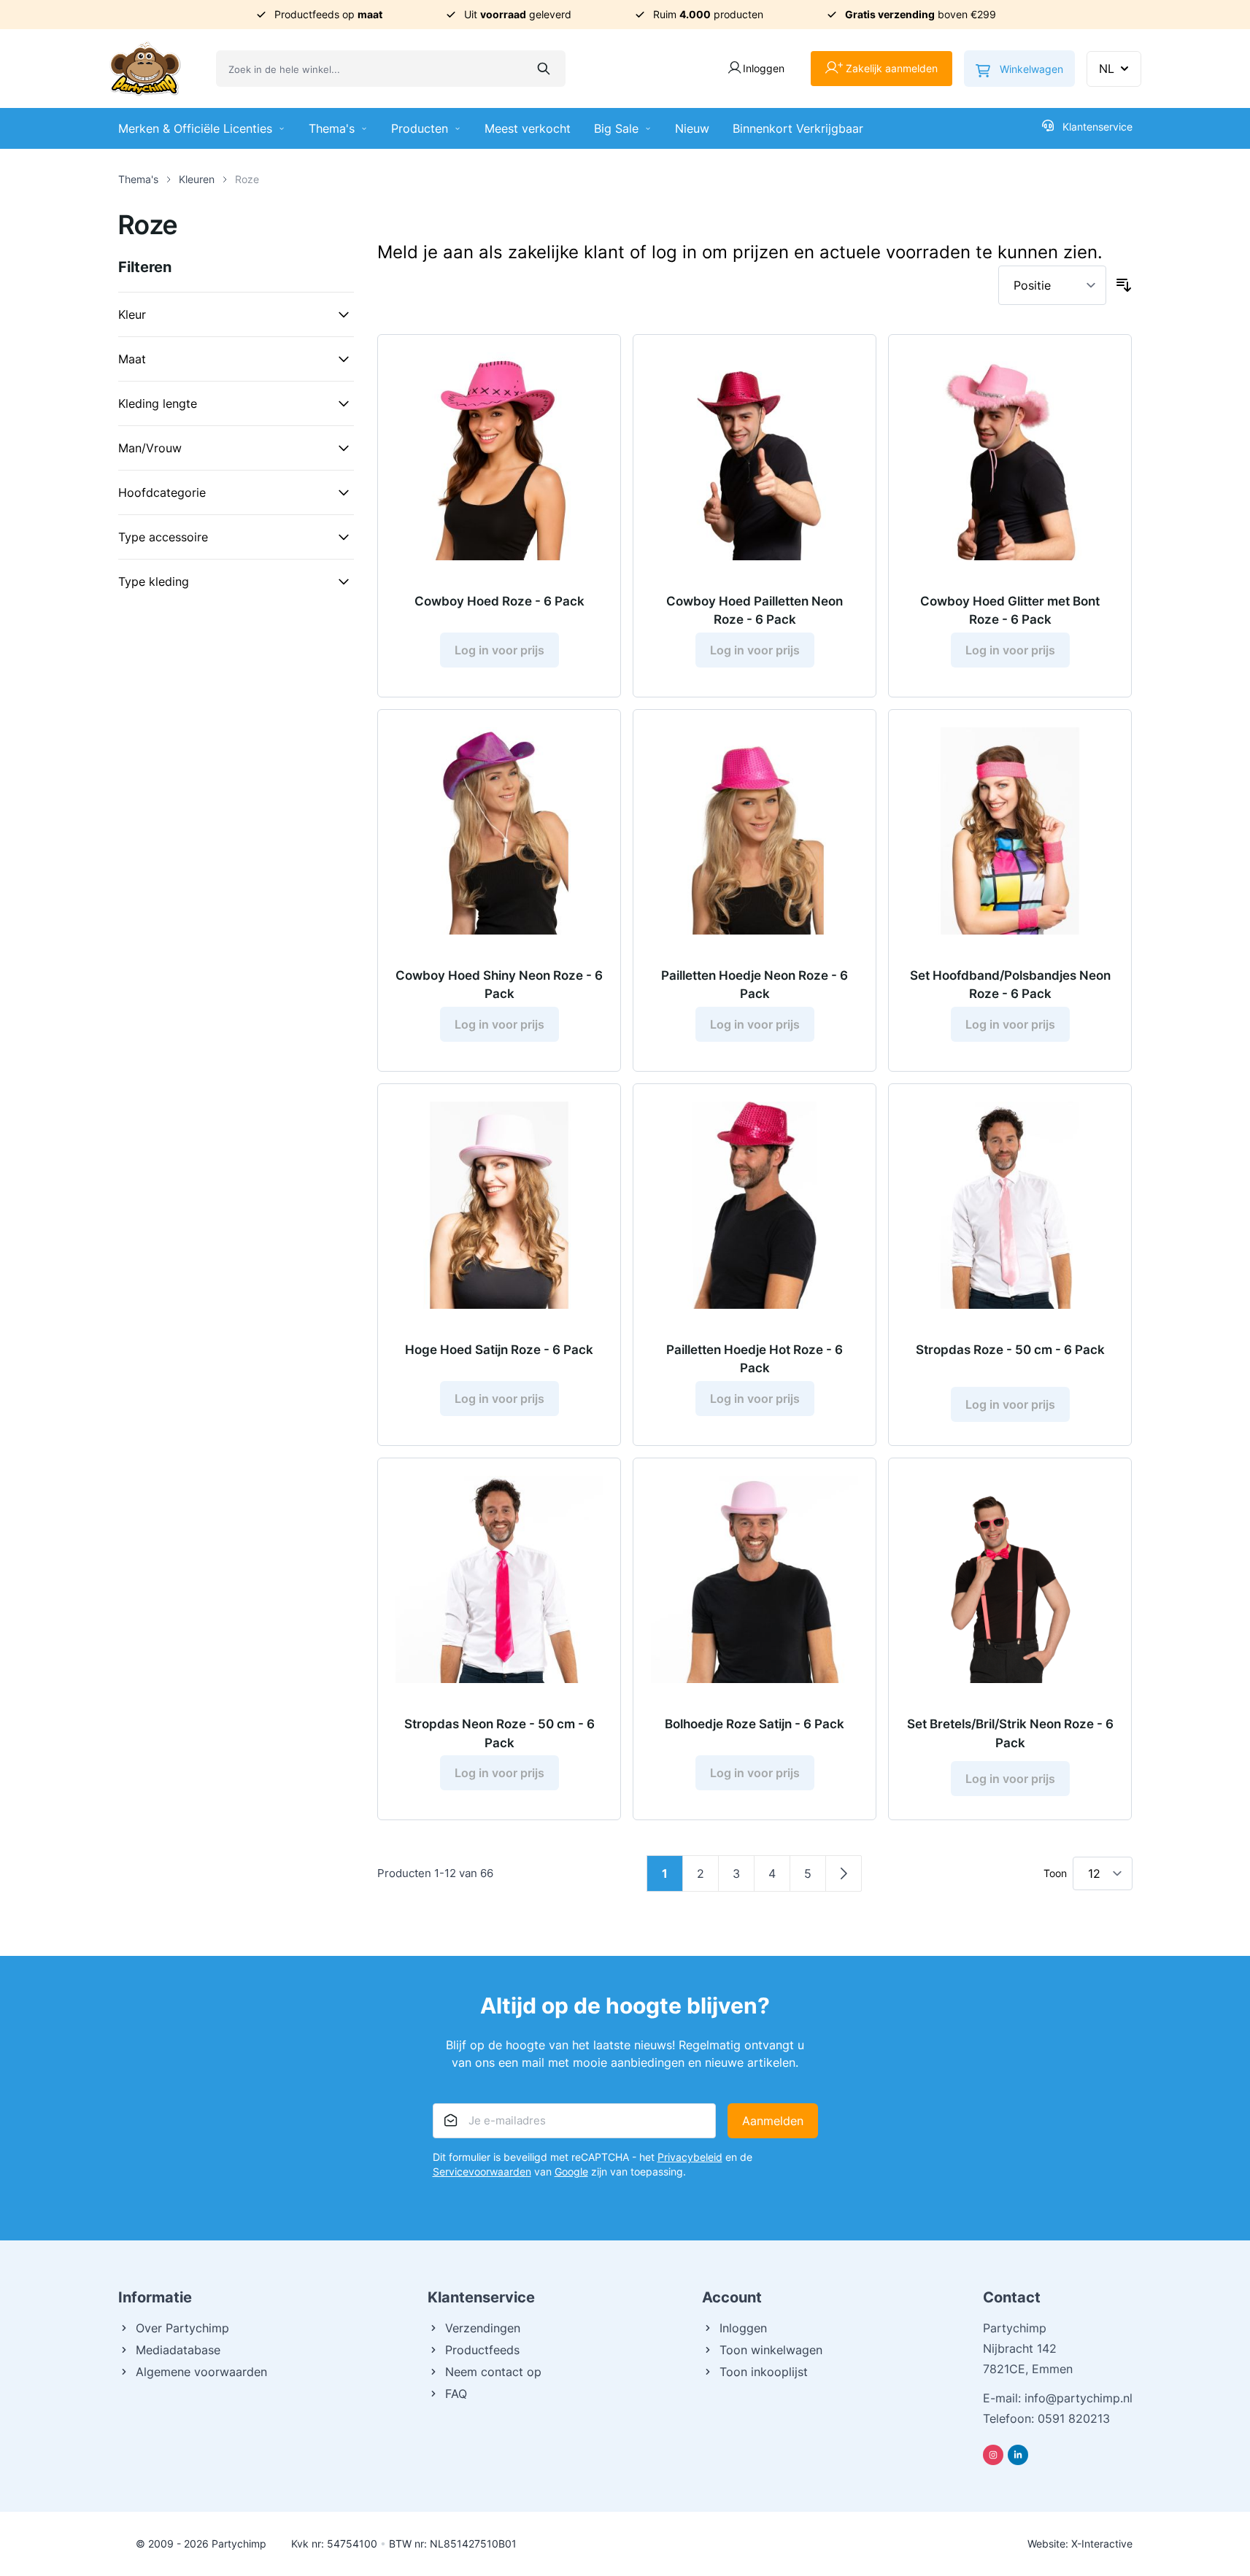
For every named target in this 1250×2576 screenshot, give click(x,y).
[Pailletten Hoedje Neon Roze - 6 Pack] (755, 831)
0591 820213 (1074, 2418)
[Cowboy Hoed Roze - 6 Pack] (499, 456)
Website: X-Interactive (1080, 2544)
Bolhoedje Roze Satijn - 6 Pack (755, 1724)
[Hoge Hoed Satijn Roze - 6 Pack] (499, 1205)
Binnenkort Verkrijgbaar (798, 128)
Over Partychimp (182, 2328)
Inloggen (743, 2328)
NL (1107, 69)
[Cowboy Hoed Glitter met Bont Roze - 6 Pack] (1010, 456)
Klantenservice (1097, 127)
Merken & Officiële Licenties (195, 128)
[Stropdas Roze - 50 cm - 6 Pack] (1010, 1205)
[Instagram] (993, 2455)
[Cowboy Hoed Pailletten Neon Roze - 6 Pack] (755, 456)
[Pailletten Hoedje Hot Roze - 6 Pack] (755, 1205)
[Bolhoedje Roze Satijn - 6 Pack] (755, 1579)
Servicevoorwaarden (482, 2171)
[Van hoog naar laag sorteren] (1124, 285)
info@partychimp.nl (1079, 2398)
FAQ (456, 2394)
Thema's (332, 128)
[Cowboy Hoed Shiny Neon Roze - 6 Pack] (499, 831)
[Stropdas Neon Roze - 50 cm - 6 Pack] (499, 1579)
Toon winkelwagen (771, 2350)
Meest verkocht (528, 128)
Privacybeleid (690, 2157)
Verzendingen (483, 2328)
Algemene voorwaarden (201, 2372)
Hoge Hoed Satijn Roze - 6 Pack (499, 1350)
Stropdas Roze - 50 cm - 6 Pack (1010, 1350)
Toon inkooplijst (764, 2372)
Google (571, 2171)
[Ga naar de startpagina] (145, 69)
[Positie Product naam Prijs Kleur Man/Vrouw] (1052, 285)
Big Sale (616, 128)
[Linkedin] (1018, 2455)
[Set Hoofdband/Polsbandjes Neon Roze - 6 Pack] (1010, 831)
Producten (420, 128)
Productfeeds (482, 2350)
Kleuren (197, 179)
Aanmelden (773, 2121)
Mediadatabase (178, 2350)
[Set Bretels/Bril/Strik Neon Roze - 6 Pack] (1010, 1579)
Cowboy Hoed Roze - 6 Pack (499, 601)
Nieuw (692, 128)
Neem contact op (493, 2372)
